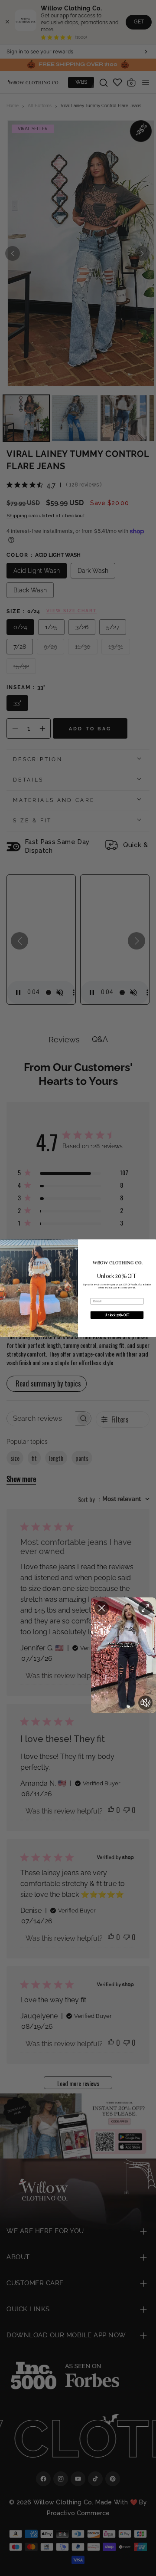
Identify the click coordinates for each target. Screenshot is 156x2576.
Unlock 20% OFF (117, 1315)
